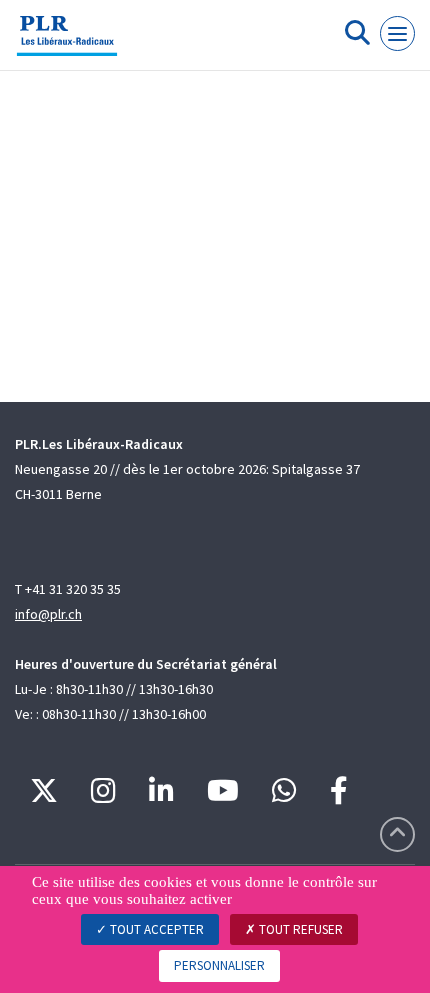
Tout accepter (155, 929)
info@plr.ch (48, 614)
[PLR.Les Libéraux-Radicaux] (67, 43)
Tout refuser (299, 929)
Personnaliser (219, 965)
